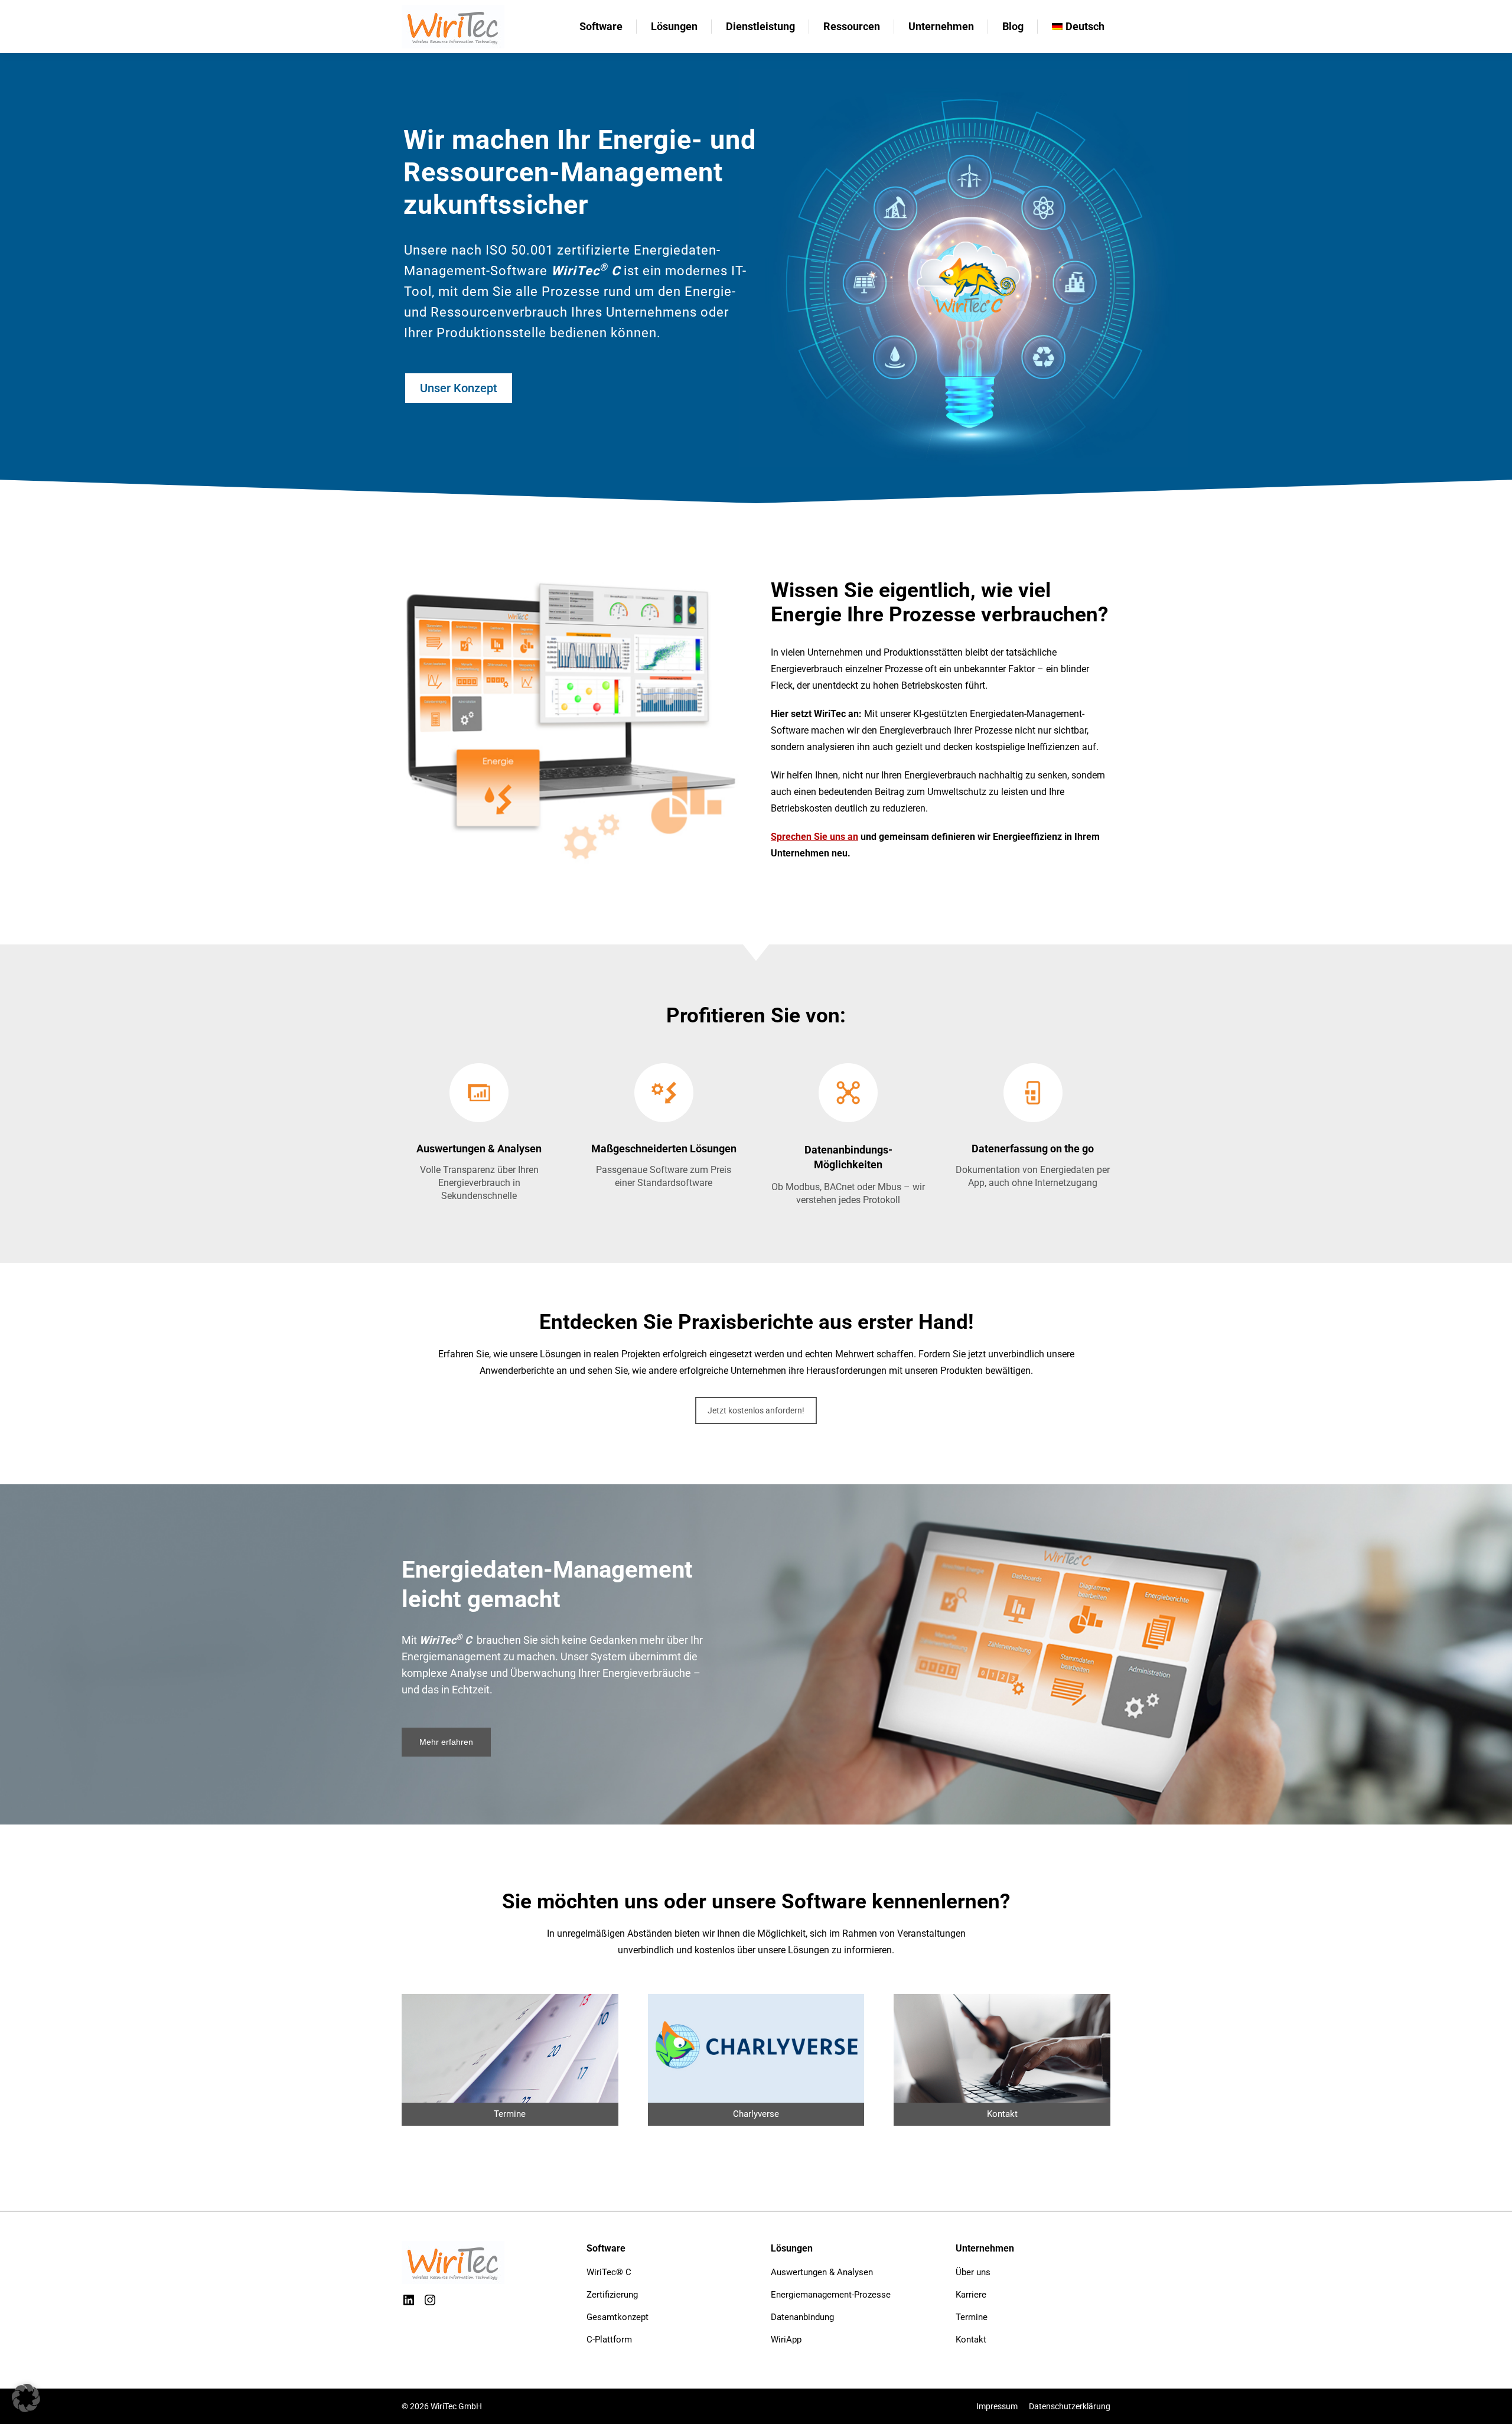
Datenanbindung (802, 2317)
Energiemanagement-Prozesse (831, 2295)
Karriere (971, 2295)
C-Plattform (609, 2340)
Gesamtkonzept (617, 2317)
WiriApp (786, 2340)
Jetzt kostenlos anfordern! (756, 1410)
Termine (972, 2317)
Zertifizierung (612, 2295)
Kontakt (971, 2340)
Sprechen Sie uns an (814, 837)
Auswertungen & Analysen (822, 2272)
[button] (26, 2398)
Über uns (973, 2272)
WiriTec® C (609, 2272)
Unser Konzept (459, 388)
